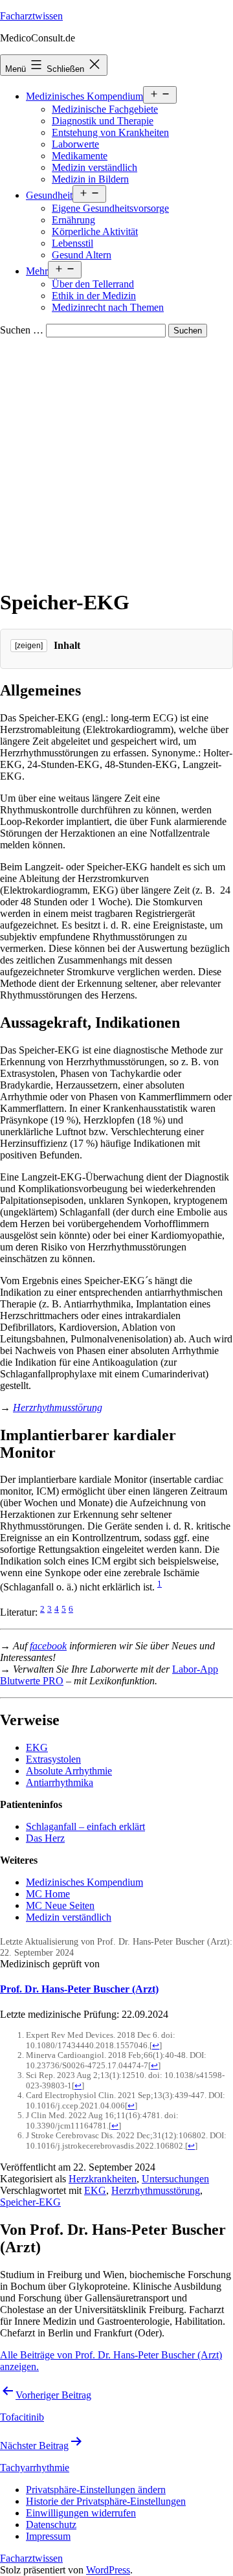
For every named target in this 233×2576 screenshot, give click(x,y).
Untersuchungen (175, 2179)
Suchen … (22, 330)
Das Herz (45, 1838)
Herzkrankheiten (103, 2179)
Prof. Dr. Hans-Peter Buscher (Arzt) (79, 1989)
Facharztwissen (31, 16)
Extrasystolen (53, 1759)
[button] (96, 2490)
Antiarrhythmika (60, 1782)
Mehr (37, 271)
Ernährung (73, 220)
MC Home (48, 1894)
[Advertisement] (116, 460)
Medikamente (80, 156)
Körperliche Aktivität (95, 232)
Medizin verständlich (94, 167)
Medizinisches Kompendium (84, 96)
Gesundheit (49, 195)
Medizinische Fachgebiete (105, 109)
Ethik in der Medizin (94, 296)
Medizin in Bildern (90, 179)
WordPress (108, 2570)
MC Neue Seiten (60, 1905)
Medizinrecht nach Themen (108, 307)
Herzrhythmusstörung (58, 1407)
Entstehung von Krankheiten (110, 132)
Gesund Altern (82, 255)
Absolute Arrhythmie (69, 1771)
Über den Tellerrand (93, 284)
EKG (37, 1747)
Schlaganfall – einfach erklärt (85, 1826)
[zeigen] (29, 646)
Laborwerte (75, 144)
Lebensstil (72, 243)
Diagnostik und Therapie (103, 121)
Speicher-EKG (30, 2202)
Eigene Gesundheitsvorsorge (110, 208)
